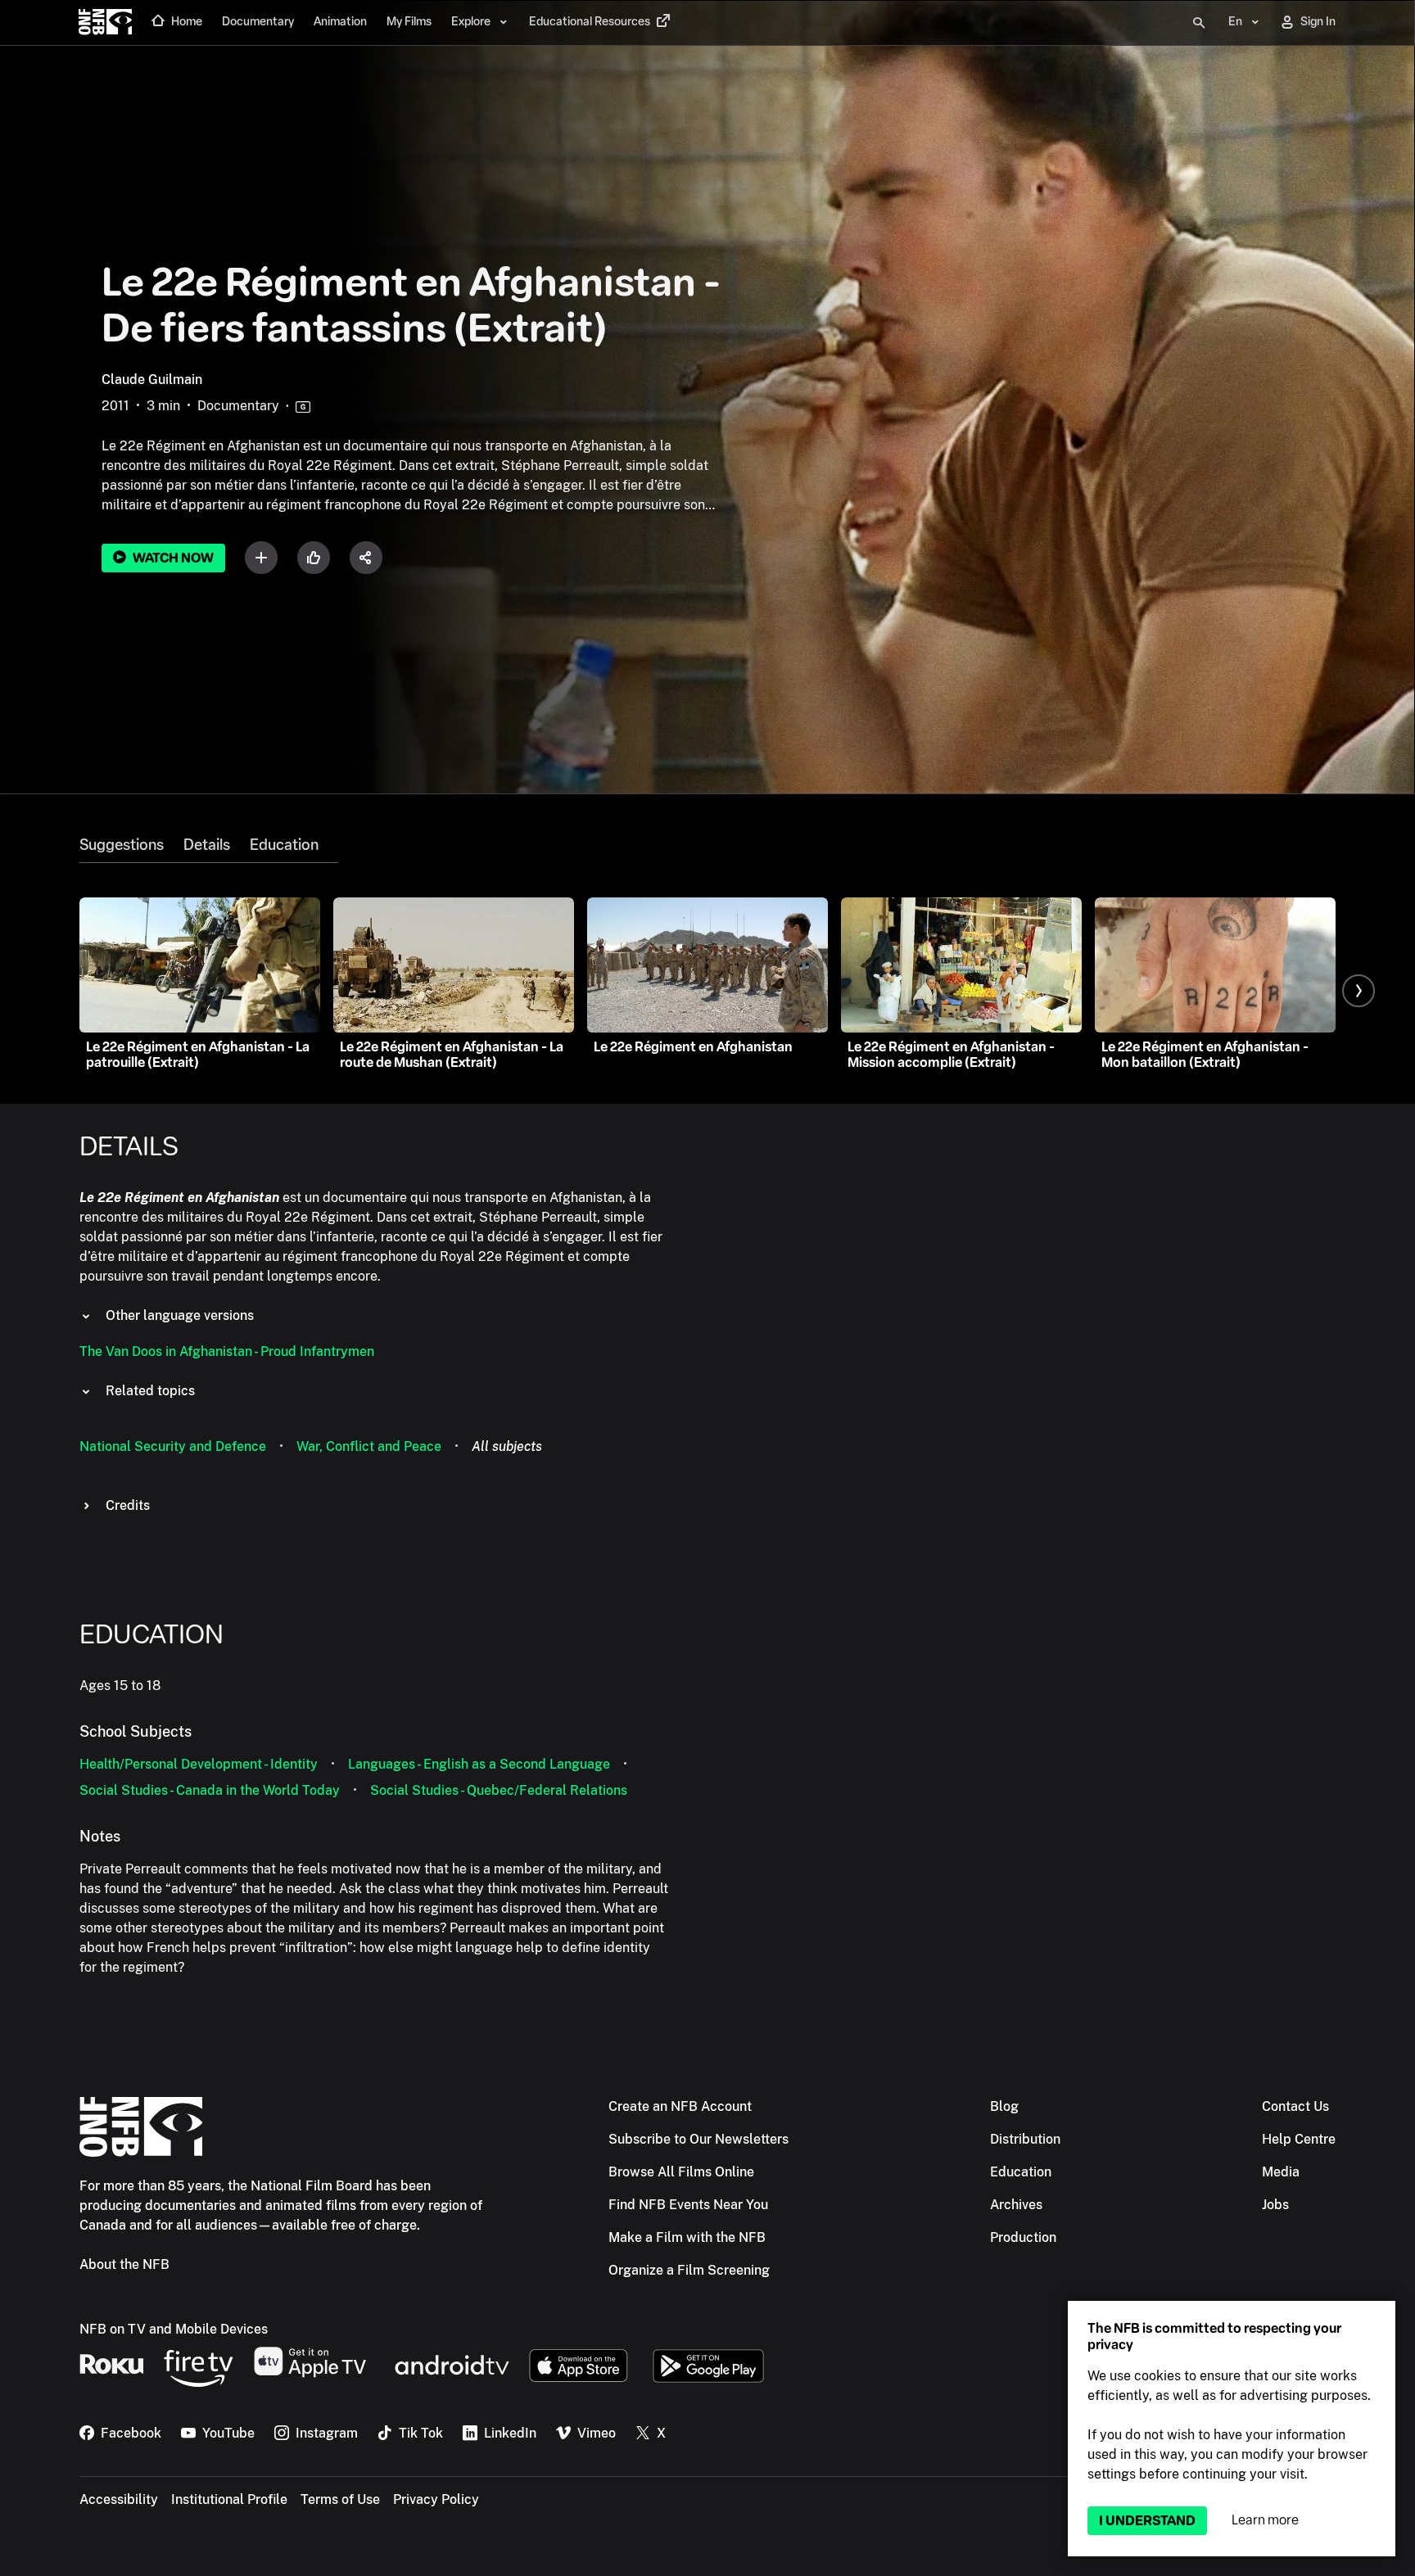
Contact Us (1295, 2106)
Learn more (1265, 2520)
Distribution (1025, 2139)
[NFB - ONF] (105, 23)
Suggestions (122, 845)
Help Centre (1299, 2139)
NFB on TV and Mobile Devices (174, 2329)
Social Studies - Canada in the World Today (210, 1790)
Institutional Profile (229, 2499)
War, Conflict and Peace (369, 1446)
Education (284, 845)
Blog (1004, 2106)
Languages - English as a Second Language (479, 1764)
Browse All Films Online (681, 2172)
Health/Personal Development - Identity (199, 1764)
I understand (1147, 2521)
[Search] (1199, 23)
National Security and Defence (173, 1446)
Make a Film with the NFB (687, 2237)
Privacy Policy (436, 2499)
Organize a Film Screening (689, 2270)
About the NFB (124, 2264)
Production (1023, 2237)
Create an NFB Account (680, 2106)
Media (1281, 2172)
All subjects (507, 1446)
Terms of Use (340, 2499)
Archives (1016, 2205)
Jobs (1275, 2205)
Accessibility (119, 2499)
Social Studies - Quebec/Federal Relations (499, 1790)
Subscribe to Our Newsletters (698, 2139)
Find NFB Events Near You (688, 2205)
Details (207, 845)
